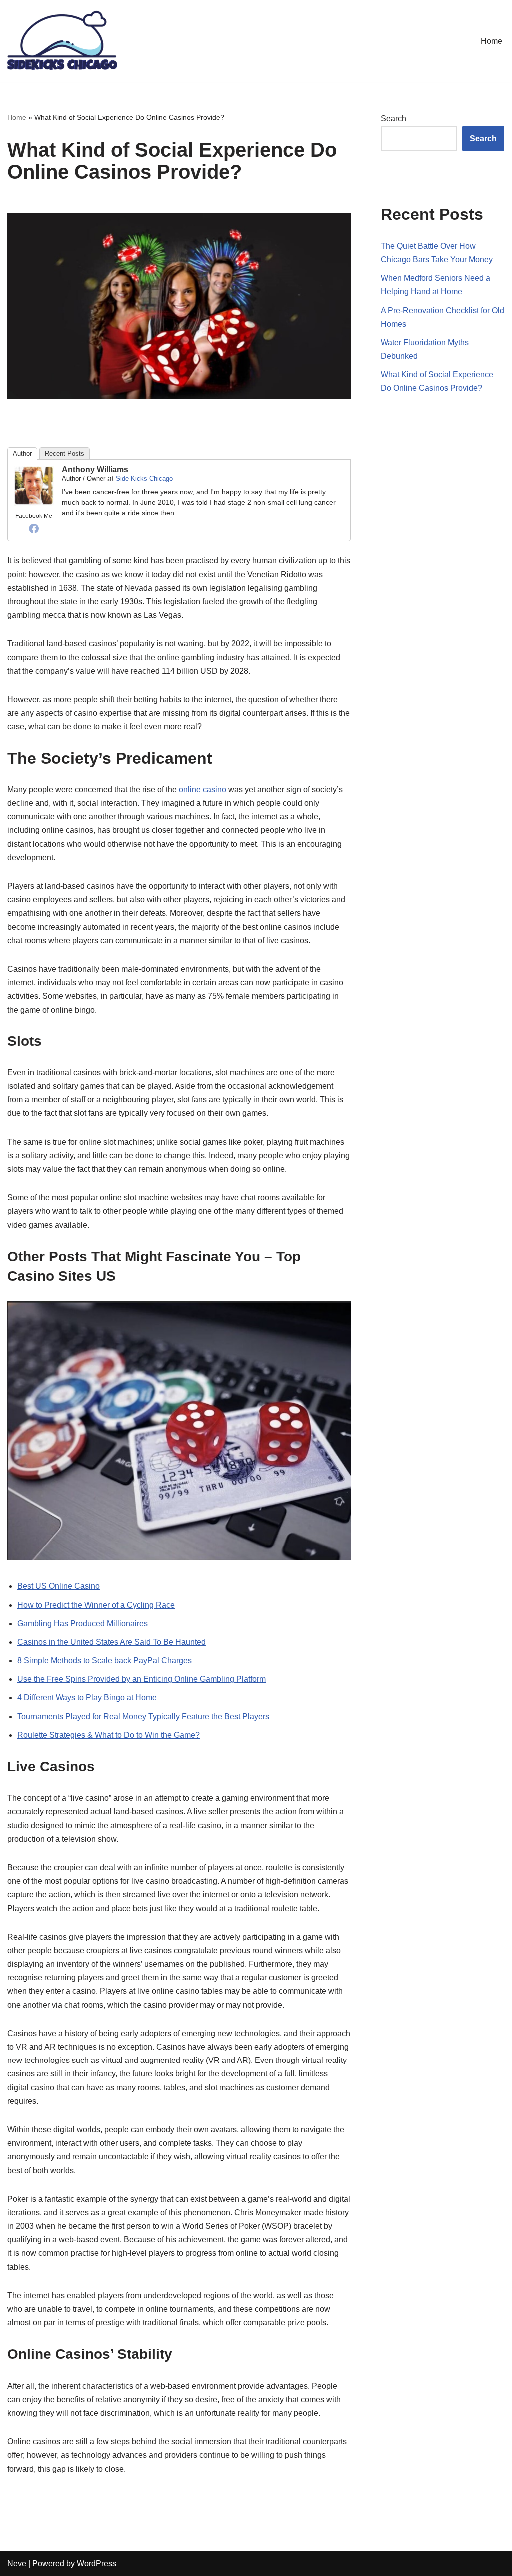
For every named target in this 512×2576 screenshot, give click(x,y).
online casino (203, 789)
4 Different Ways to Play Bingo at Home (87, 1698)
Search (394, 119)
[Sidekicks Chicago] (62, 41)
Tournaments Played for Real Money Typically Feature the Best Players (143, 1717)
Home (492, 41)
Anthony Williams (95, 469)
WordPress (97, 2563)
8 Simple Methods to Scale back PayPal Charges (105, 1661)
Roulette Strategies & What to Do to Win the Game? (109, 1735)
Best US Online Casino (59, 1586)
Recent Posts (65, 453)
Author (22, 453)
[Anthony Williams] (34, 503)
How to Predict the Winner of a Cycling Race (96, 1605)
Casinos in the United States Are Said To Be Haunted (112, 1642)
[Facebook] (34, 528)
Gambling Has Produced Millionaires (83, 1624)
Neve (17, 2563)
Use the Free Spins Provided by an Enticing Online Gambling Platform (142, 1679)
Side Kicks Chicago (144, 478)
